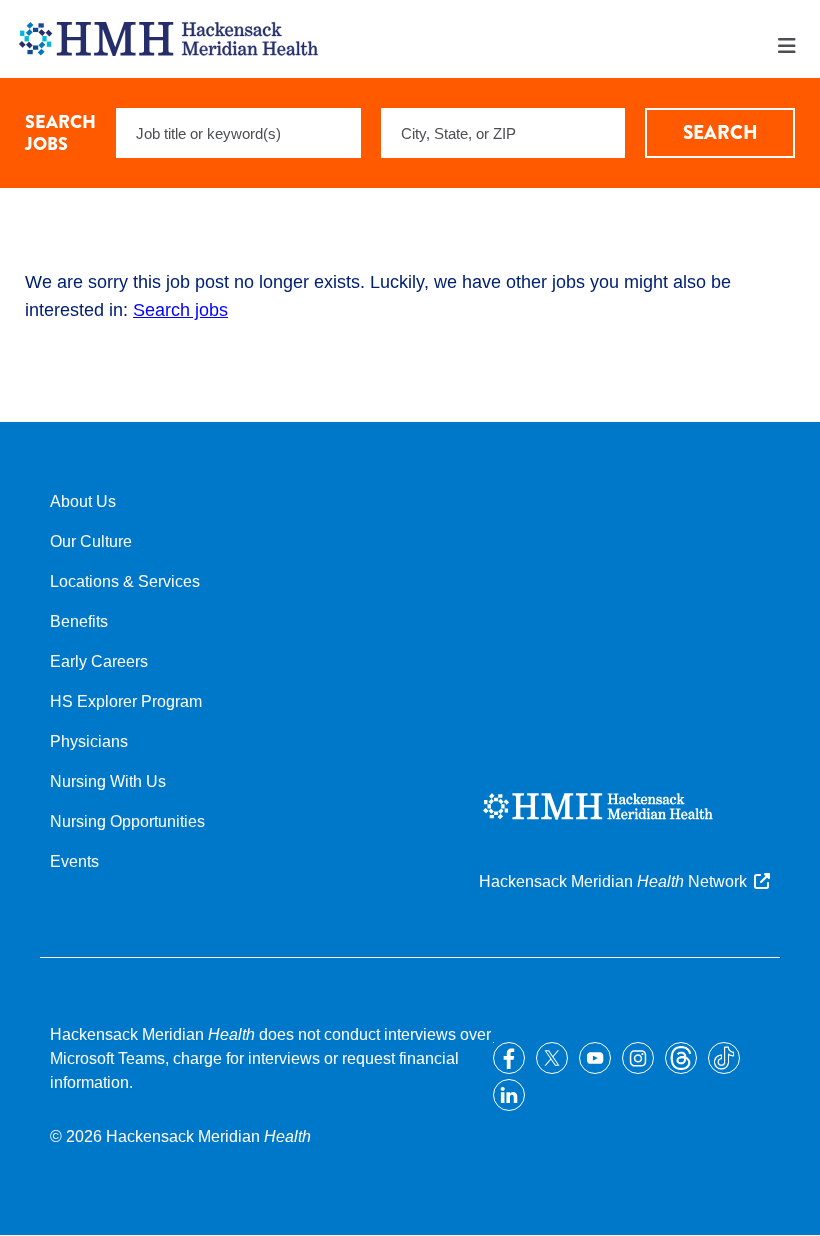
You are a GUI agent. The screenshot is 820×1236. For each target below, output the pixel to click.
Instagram (638, 1058)
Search (720, 132)
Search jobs (180, 310)
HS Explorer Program (126, 701)
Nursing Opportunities (127, 821)
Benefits (79, 621)
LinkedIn (509, 1095)
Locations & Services (125, 581)
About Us (83, 501)
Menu (787, 46)
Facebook (509, 1058)
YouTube (595, 1058)
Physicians (89, 741)
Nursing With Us (108, 781)
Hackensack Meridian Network (613, 881)
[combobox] (503, 133)
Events (74, 861)
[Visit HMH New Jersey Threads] (681, 1058)
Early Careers (99, 661)
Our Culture (91, 541)
